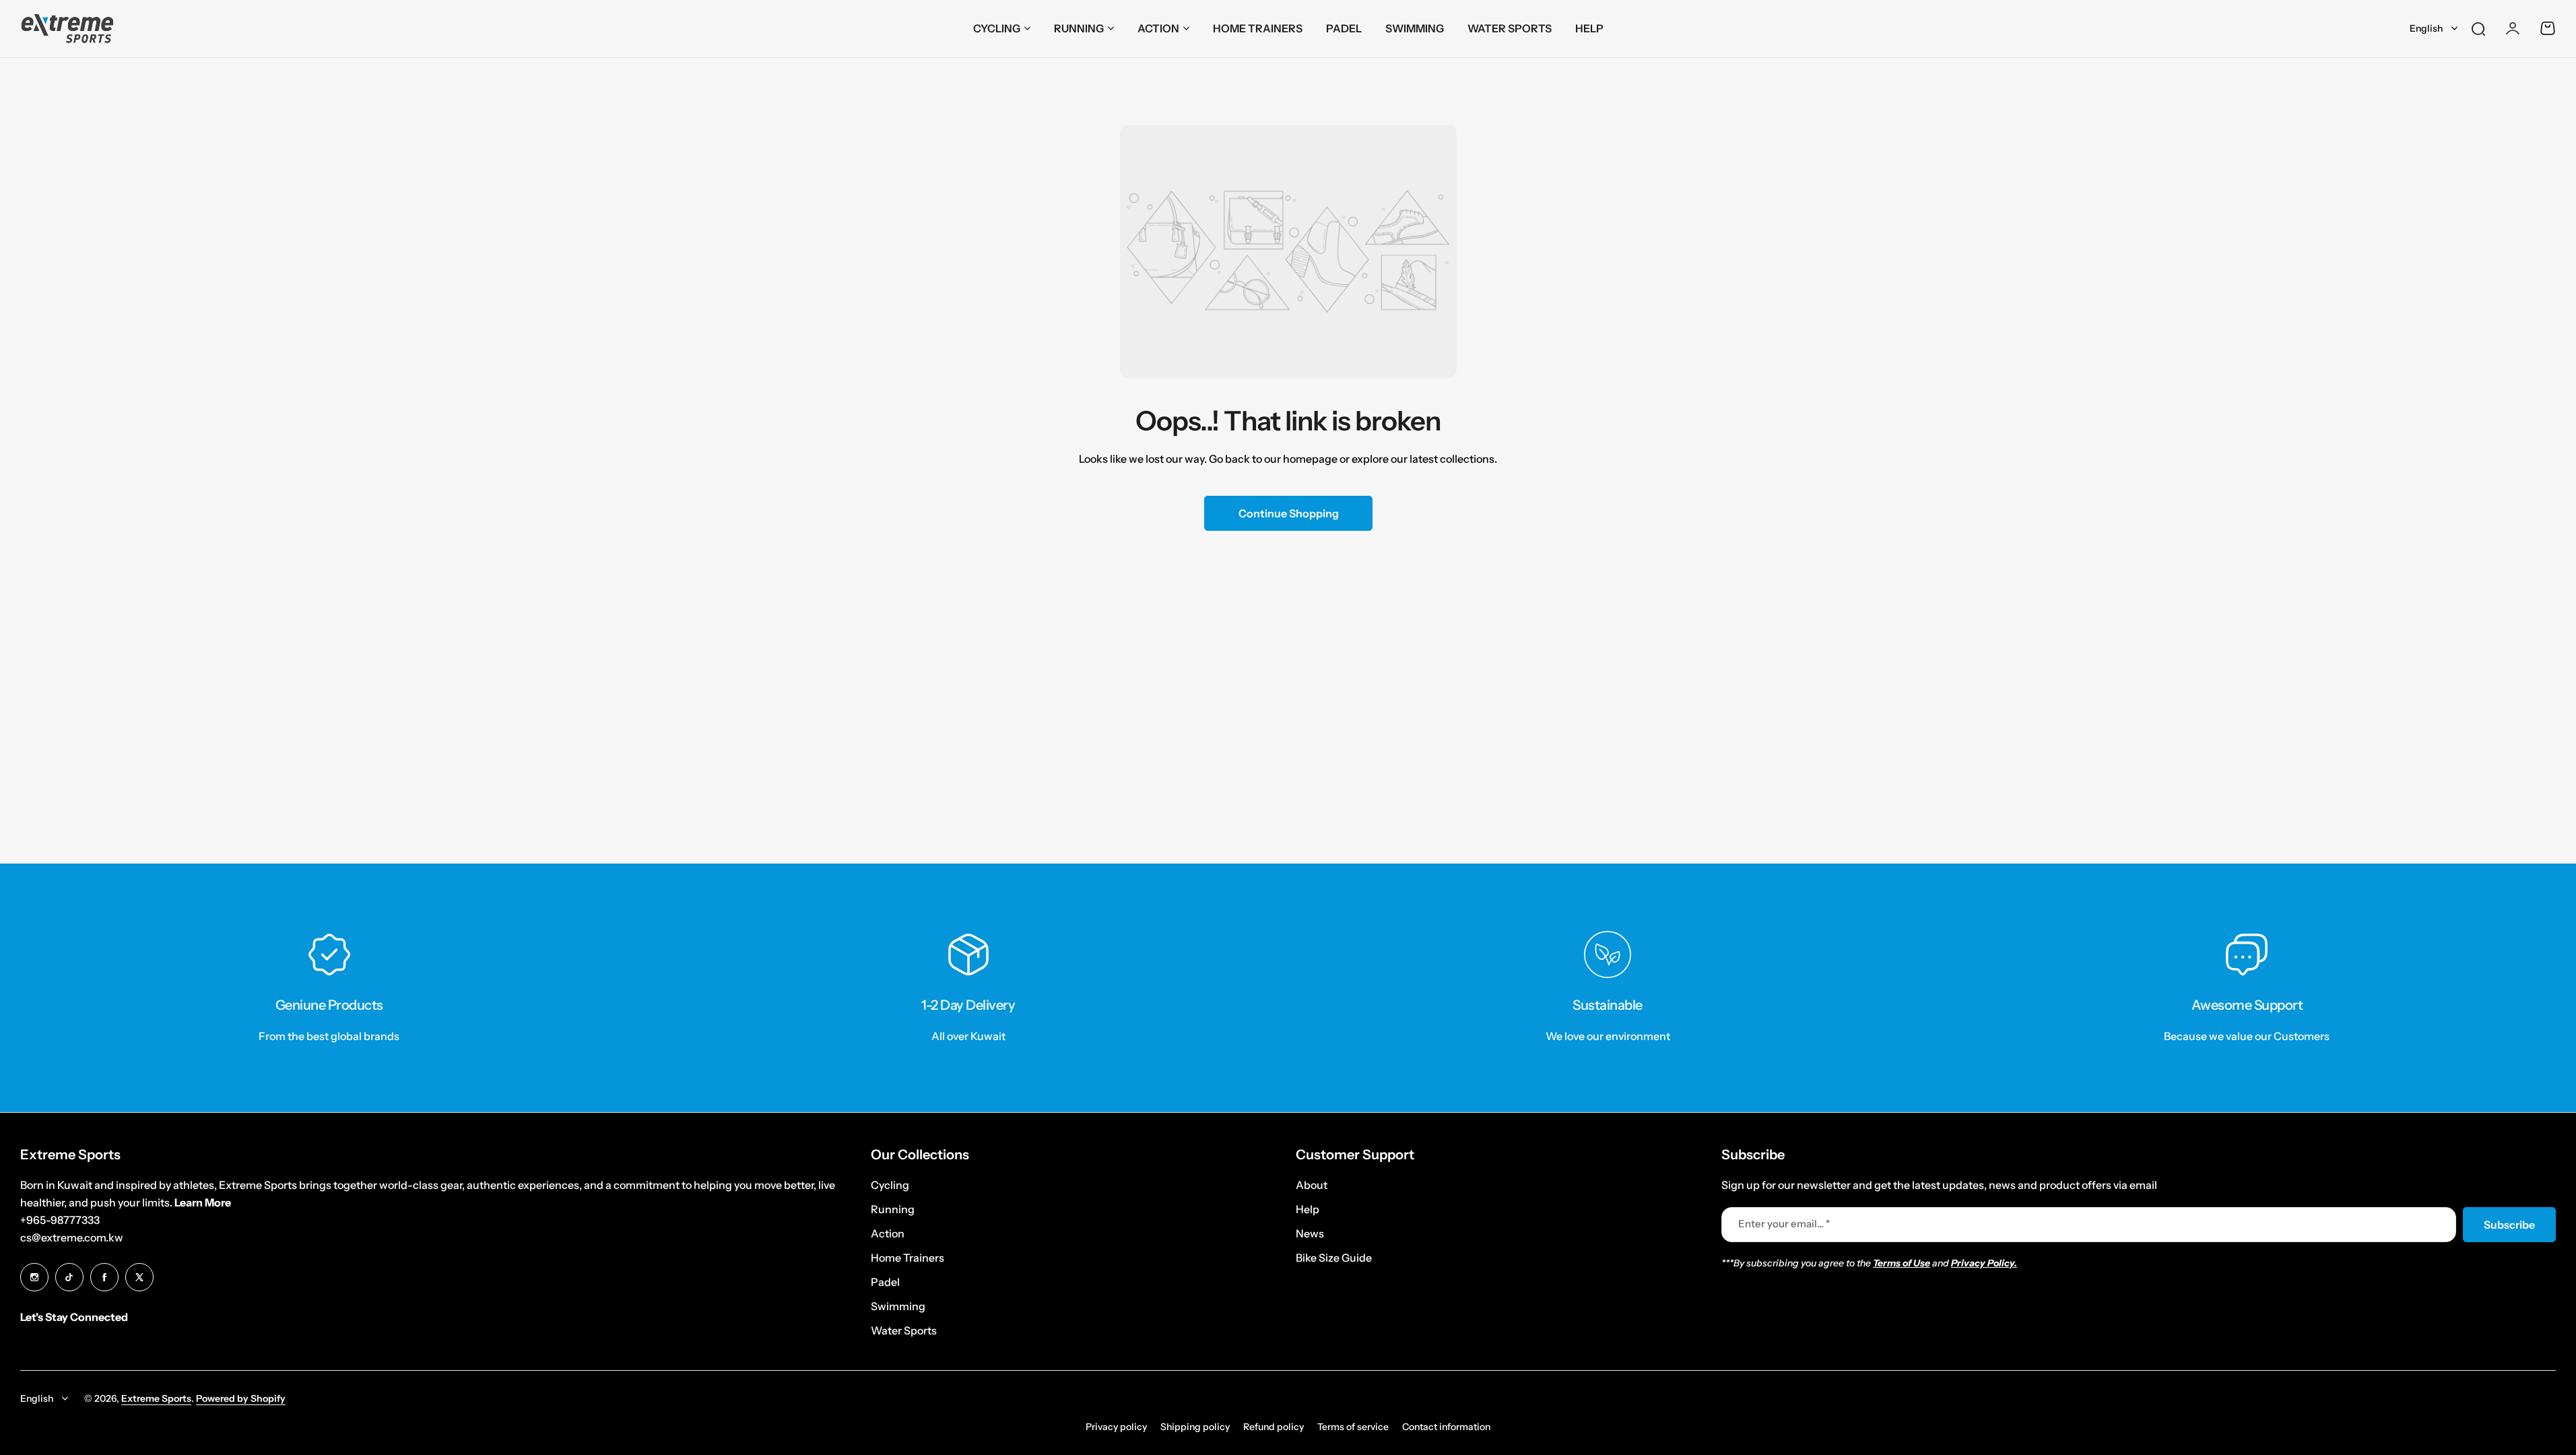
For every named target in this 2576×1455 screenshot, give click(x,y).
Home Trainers (907, 1258)
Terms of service (1353, 1427)
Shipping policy (1195, 1427)
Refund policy (1274, 1427)
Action (1158, 28)
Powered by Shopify (241, 1398)
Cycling (997, 28)
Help (1308, 1209)
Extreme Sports (156, 1398)
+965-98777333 (60, 1220)
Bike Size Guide (1334, 1258)
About (1312, 1185)
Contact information (1446, 1427)
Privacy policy (1116, 1427)
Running (1079, 28)
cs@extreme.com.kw (72, 1237)
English (2426, 28)
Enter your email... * (1784, 1224)
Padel (885, 1282)
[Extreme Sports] (67, 29)
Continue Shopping (1288, 513)
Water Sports (904, 1330)
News (1310, 1233)
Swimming (898, 1306)
